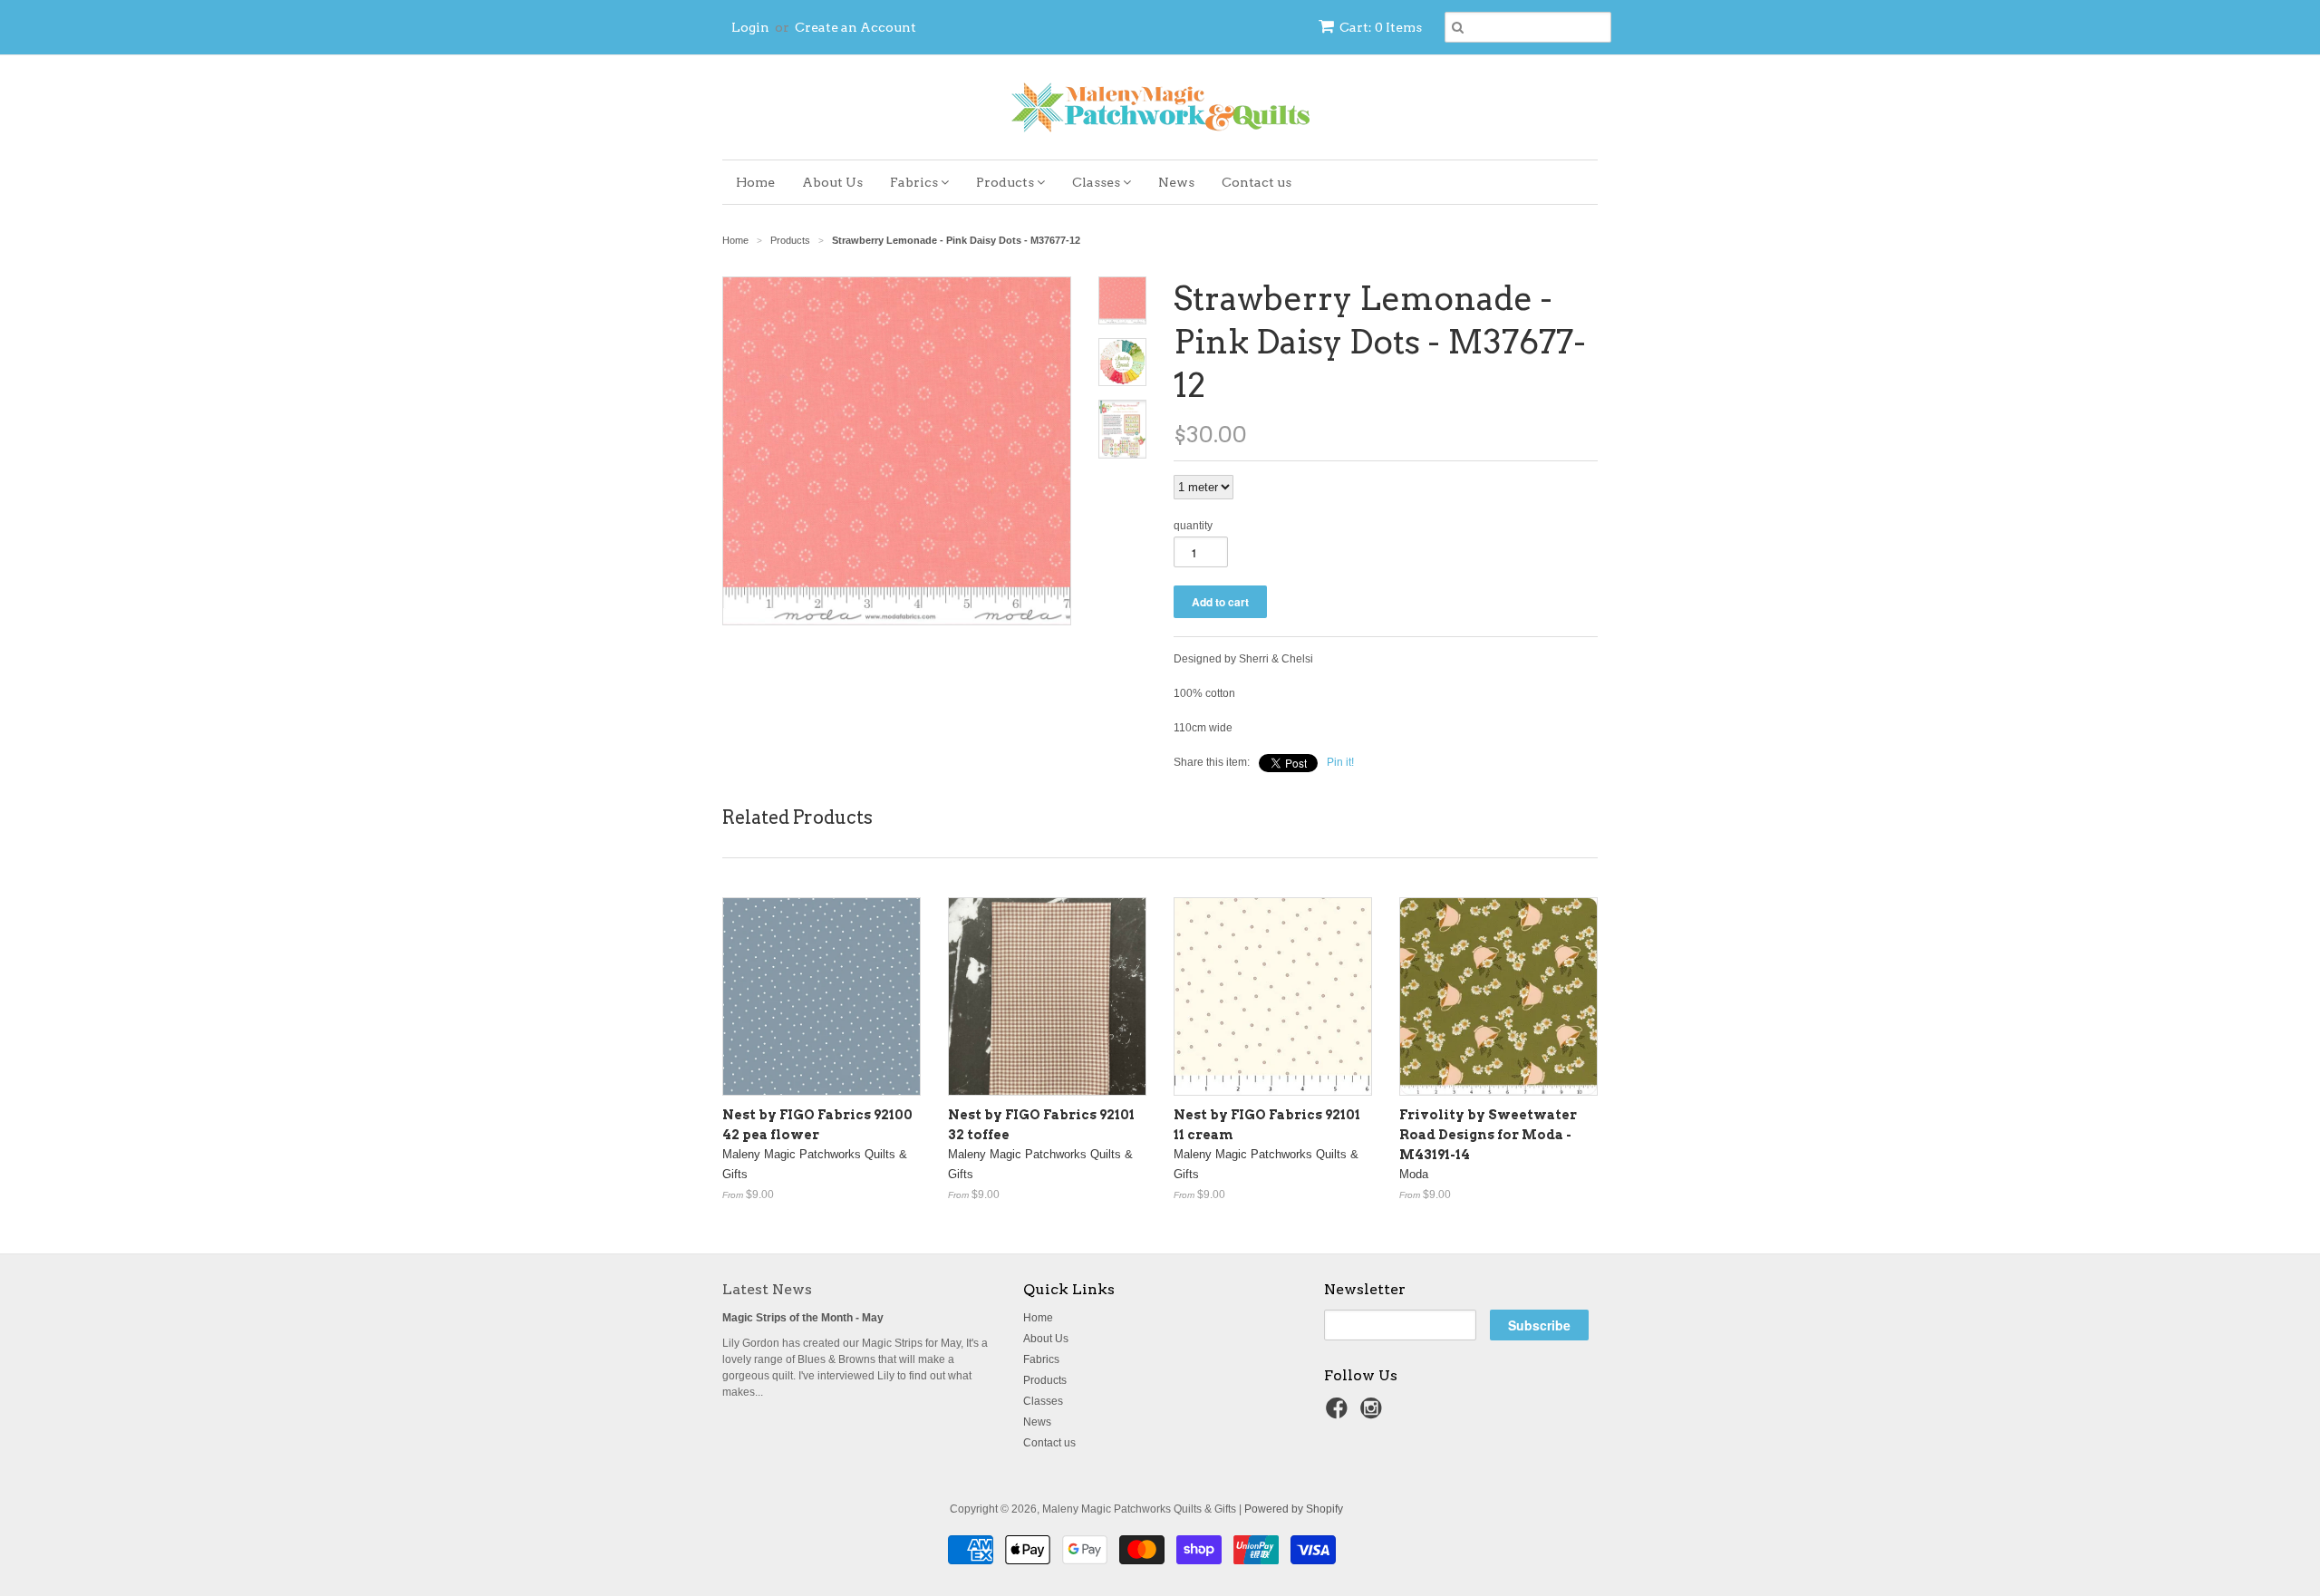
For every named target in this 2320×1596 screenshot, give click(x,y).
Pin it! (1340, 762)
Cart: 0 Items (1381, 27)
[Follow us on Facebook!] (1339, 1414)
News (1176, 182)
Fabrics (915, 182)
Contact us (1257, 182)
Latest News (767, 1289)
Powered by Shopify (1294, 1509)
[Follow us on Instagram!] (1374, 1414)
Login (750, 27)
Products (1006, 182)
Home (755, 182)
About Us (832, 182)
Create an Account (855, 27)
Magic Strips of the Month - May (803, 1318)
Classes (1097, 182)
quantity (1193, 526)
